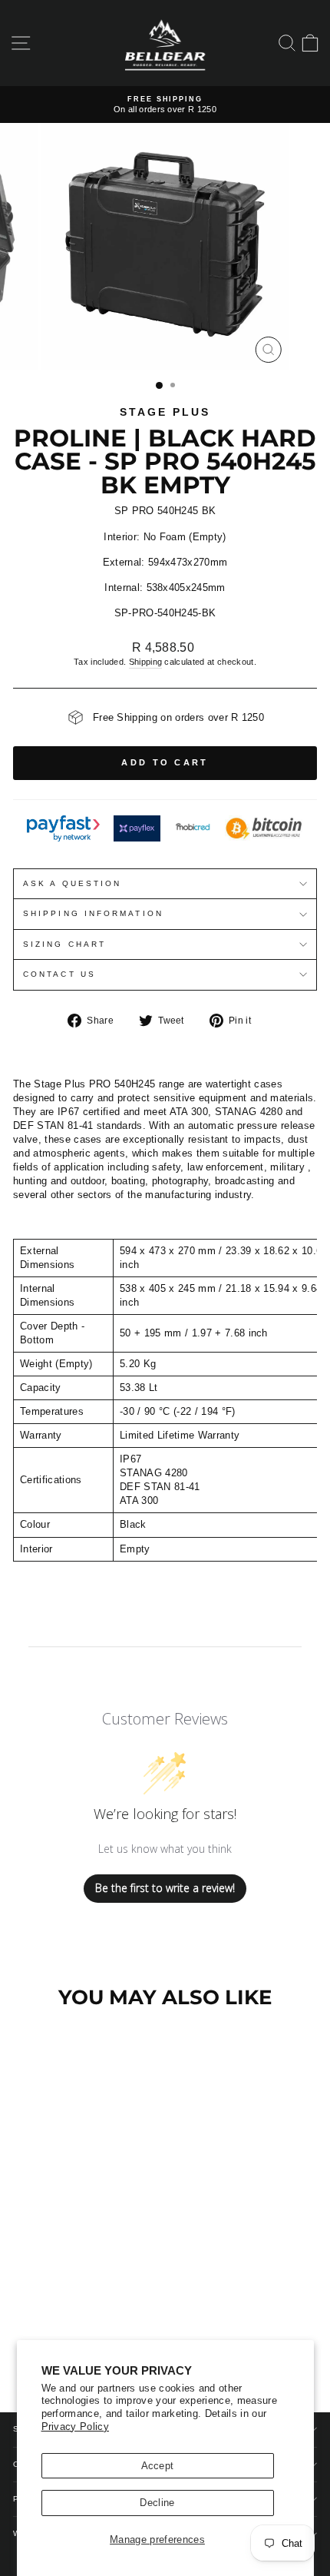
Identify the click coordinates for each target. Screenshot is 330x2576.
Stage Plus (165, 412)
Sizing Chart (64, 944)
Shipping (146, 662)
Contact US (59, 974)
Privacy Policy (76, 2427)
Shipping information (93, 913)
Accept (158, 2466)
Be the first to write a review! (165, 1888)
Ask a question (72, 883)
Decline (157, 2503)
